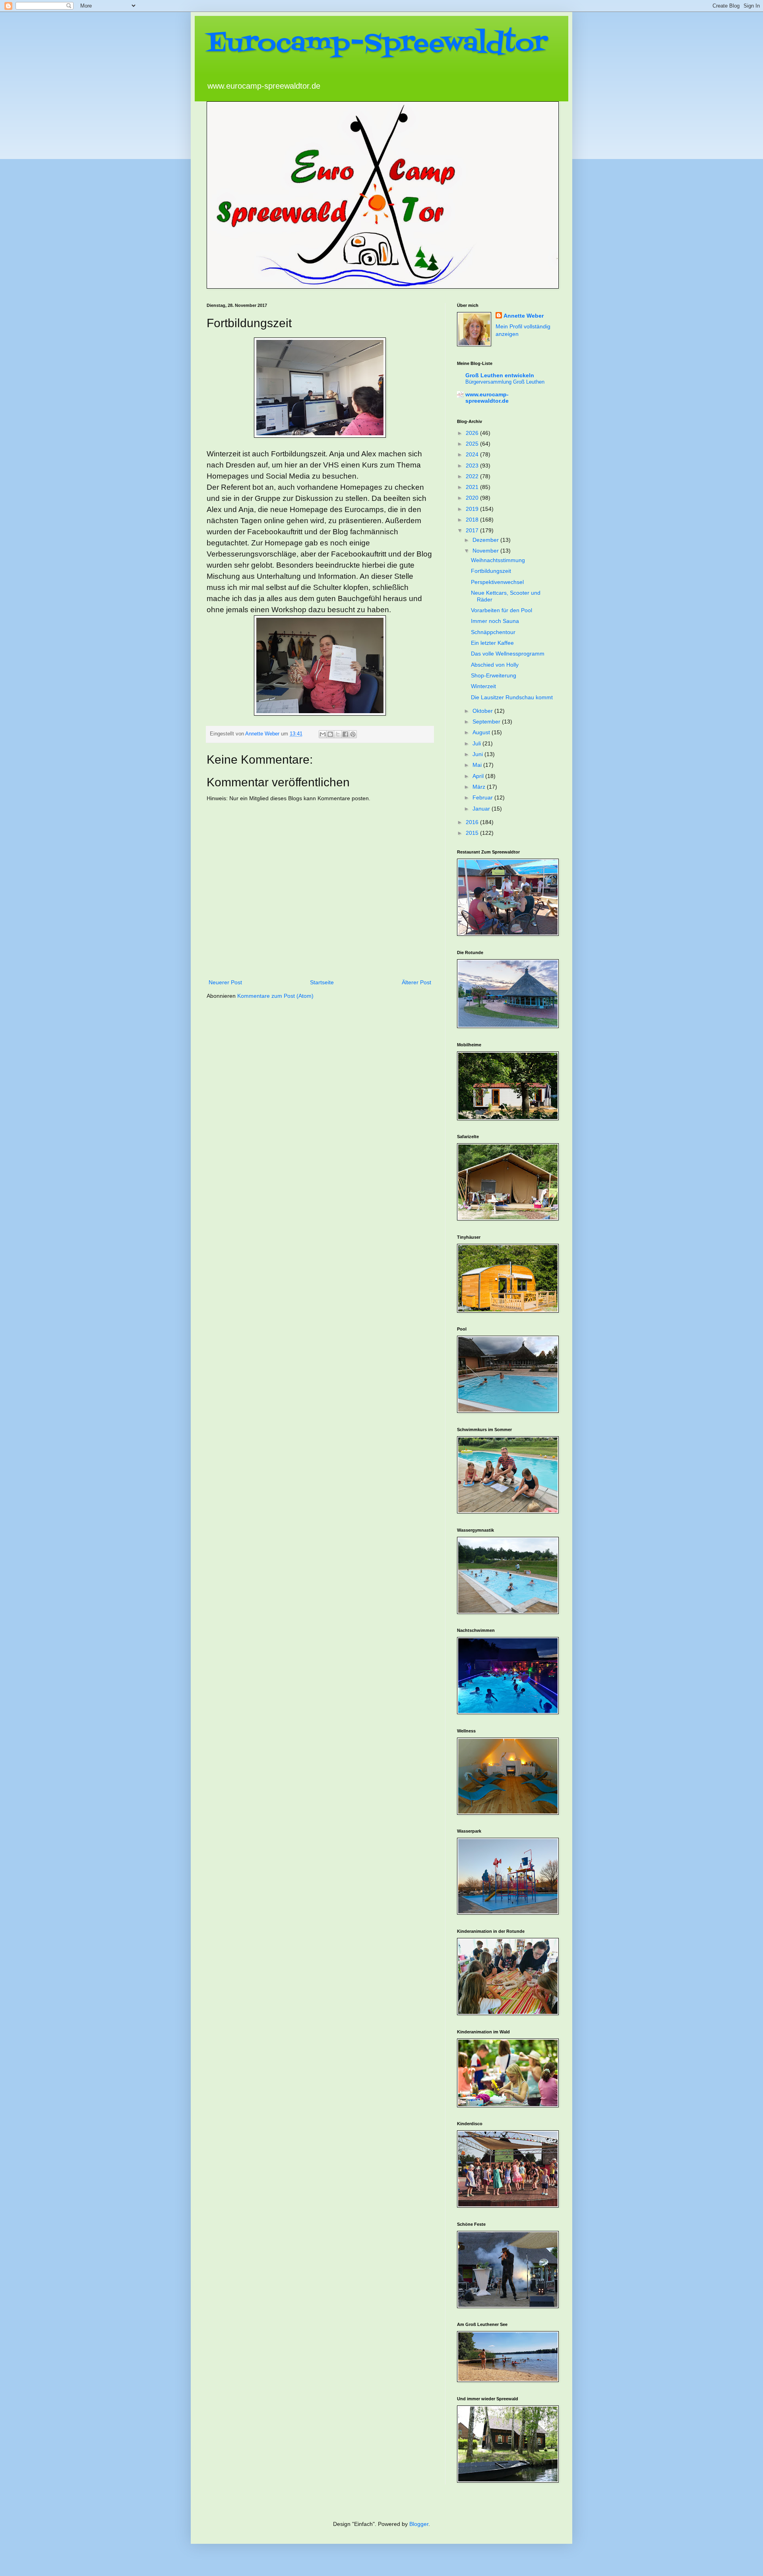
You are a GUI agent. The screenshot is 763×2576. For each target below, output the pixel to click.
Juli (477, 743)
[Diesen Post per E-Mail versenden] (323, 734)
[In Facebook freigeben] (345, 734)
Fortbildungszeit (491, 571)
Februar (483, 797)
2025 (473, 444)
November (486, 551)
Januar (482, 809)
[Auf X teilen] (338, 734)
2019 (473, 509)
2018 (473, 520)
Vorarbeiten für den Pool (502, 610)
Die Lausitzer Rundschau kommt (512, 697)
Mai (478, 765)
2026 (473, 433)
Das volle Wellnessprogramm (508, 654)
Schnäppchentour (493, 632)
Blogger (419, 2524)
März (480, 787)
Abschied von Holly (495, 665)
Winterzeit (483, 686)
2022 (473, 476)
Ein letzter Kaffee (492, 643)
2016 (473, 822)
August (482, 732)
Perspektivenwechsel (497, 582)
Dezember (486, 540)
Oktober (483, 711)
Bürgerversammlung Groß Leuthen (505, 382)
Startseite (322, 982)
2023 (473, 466)
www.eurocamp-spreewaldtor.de (487, 398)
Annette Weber (524, 316)
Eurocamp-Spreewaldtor (377, 44)
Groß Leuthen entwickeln (500, 375)
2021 (473, 487)
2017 (473, 530)
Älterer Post (416, 982)
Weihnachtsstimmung (498, 560)
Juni (478, 754)
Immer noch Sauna (495, 621)
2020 (473, 498)
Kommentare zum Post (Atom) (275, 996)
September (487, 722)
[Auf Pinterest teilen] (353, 734)
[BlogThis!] (330, 734)
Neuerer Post (225, 982)
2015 (473, 833)
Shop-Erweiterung (494, 675)
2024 (473, 454)
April (479, 776)
